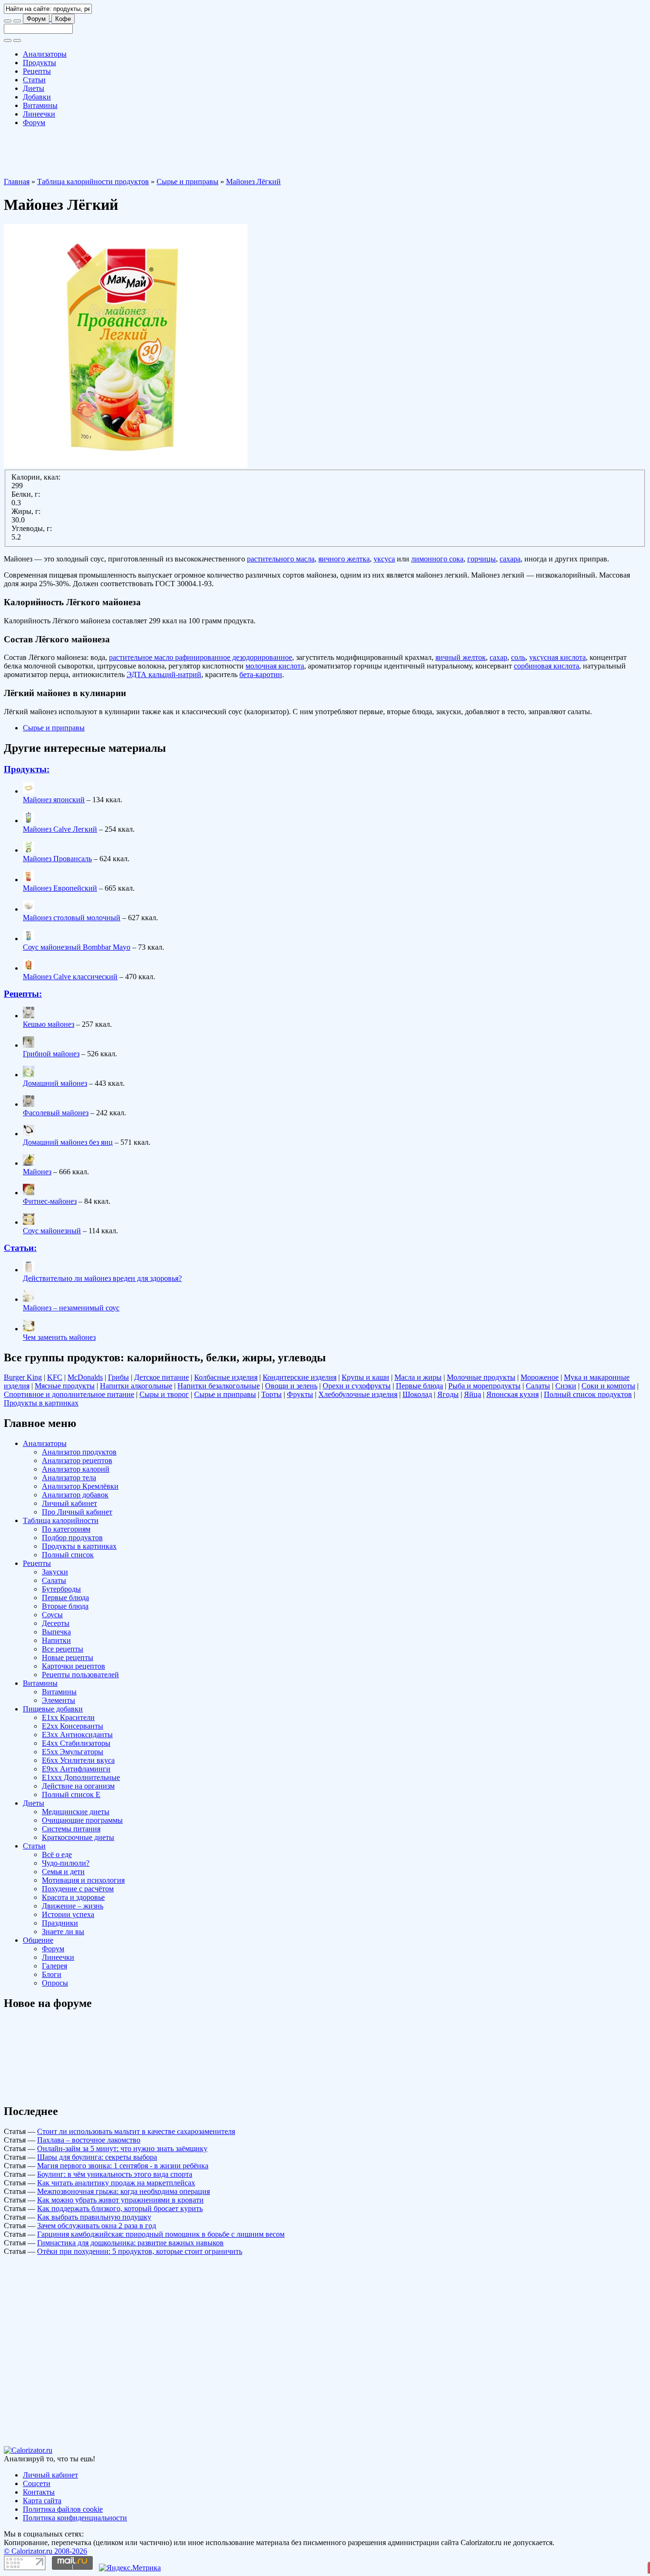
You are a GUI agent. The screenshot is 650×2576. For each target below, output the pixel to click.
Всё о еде (57, 1854)
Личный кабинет (69, 1503)
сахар (498, 657)
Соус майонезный (52, 1231)
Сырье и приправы (187, 182)
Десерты (56, 1623)
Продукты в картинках (41, 1403)
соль (518, 657)
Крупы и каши (365, 1377)
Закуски (55, 1572)
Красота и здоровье (73, 1897)
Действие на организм (78, 1786)
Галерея (54, 1966)
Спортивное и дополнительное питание (69, 1394)
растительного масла (281, 559)
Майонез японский (54, 800)
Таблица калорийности (61, 1520)
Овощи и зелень (291, 1386)
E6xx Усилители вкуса (78, 1760)
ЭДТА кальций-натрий (164, 674)
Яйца (473, 1394)
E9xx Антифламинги (76, 1769)
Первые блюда (419, 1386)
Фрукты (300, 1394)
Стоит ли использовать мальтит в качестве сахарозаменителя (136, 2131)
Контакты (39, 2492)
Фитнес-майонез (50, 1201)
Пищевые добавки (53, 1709)
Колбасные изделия (226, 1377)
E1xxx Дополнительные (81, 1777)
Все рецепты (63, 1649)
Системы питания (71, 1829)
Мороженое (540, 1377)
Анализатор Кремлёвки (80, 1486)
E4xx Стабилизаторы (76, 1743)
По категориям (66, 1529)
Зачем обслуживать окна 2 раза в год (97, 2226)
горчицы (482, 559)
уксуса (384, 559)
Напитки (56, 1640)
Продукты (39, 63)
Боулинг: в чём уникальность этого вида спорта (115, 2174)
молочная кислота (275, 666)
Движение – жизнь (73, 1906)
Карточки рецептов (74, 1666)
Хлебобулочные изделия (358, 1394)
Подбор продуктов (72, 1538)
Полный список (68, 1555)
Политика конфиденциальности (75, 2518)
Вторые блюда (65, 1606)
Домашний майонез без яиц (68, 1142)
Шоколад (417, 1394)
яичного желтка (344, 559)
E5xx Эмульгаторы (73, 1752)
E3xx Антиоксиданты (77, 1735)
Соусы (52, 1615)
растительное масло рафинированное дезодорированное (201, 657)
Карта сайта (42, 2501)
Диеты (34, 88)
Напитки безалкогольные (219, 1386)
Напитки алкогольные (136, 1386)
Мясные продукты (65, 1386)
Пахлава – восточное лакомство (89, 2140)
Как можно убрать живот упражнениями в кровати (120, 2200)
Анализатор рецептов (77, 1460)
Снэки (566, 1386)
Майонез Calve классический (70, 977)
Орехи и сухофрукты (357, 1386)
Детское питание (162, 1377)
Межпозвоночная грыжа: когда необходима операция (123, 2191)
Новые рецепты (68, 1657)
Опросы (55, 1983)
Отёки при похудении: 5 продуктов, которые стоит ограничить (140, 2251)
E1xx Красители (68, 1717)
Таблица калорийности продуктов (93, 182)
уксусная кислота (557, 657)
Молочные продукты (481, 1377)
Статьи (34, 80)
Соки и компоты (608, 1386)
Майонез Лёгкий (253, 182)
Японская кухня (512, 1394)
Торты (271, 1394)
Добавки (37, 97)
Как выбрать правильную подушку (94, 2217)
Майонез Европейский (60, 888)
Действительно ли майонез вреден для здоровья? (102, 1278)
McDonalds (85, 1377)
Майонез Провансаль (57, 859)
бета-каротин (261, 674)
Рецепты (37, 71)
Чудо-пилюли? (66, 1863)
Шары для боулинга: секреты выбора (97, 2157)
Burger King (23, 1377)
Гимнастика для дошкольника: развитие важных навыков (130, 2243)
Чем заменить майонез (59, 1337)
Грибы (118, 1377)
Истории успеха (68, 1914)
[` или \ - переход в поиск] (8, 21)
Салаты (538, 1386)
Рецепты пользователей (80, 1675)
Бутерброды (61, 1589)
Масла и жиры (418, 1377)
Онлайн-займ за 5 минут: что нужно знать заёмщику (122, 2148)
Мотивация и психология (83, 1880)
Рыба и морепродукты (484, 1386)
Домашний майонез (55, 1083)
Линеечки (39, 114)
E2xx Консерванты (73, 1726)
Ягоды (448, 1394)
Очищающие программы (82, 1820)
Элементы (59, 1700)
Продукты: (27, 769)
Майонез (37, 1172)
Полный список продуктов (588, 1394)
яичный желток (461, 657)
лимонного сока (437, 559)
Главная (17, 182)
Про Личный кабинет (77, 1512)
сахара (510, 559)
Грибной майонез (51, 1054)
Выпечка (56, 1632)
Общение (38, 1940)
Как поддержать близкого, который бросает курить (120, 2208)
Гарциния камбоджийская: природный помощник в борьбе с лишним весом (161, 2234)
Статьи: (20, 1248)
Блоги (52, 1974)
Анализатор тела (69, 1478)
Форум (36, 19)
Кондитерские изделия (300, 1377)
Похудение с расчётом (78, 1889)
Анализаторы (45, 54)
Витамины (40, 105)
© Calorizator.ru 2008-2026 (45, 2551)
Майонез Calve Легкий (60, 829)
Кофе (63, 19)
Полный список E (71, 1794)
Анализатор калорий (76, 1469)
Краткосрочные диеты (78, 1837)
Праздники (60, 1923)
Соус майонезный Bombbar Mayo (77, 947)
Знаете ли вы (63, 1932)
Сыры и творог (164, 1394)
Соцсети (37, 2483)
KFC (55, 1377)
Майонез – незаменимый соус (71, 1308)
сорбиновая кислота (547, 666)
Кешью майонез (49, 1024)
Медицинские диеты (76, 1812)
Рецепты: (23, 994)
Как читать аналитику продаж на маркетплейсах (116, 2183)
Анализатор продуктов (79, 1452)
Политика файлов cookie (63, 2509)
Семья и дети (63, 1872)
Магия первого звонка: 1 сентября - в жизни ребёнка (123, 2166)
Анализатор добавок (75, 1495)
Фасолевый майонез (56, 1113)
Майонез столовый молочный (72, 918)
